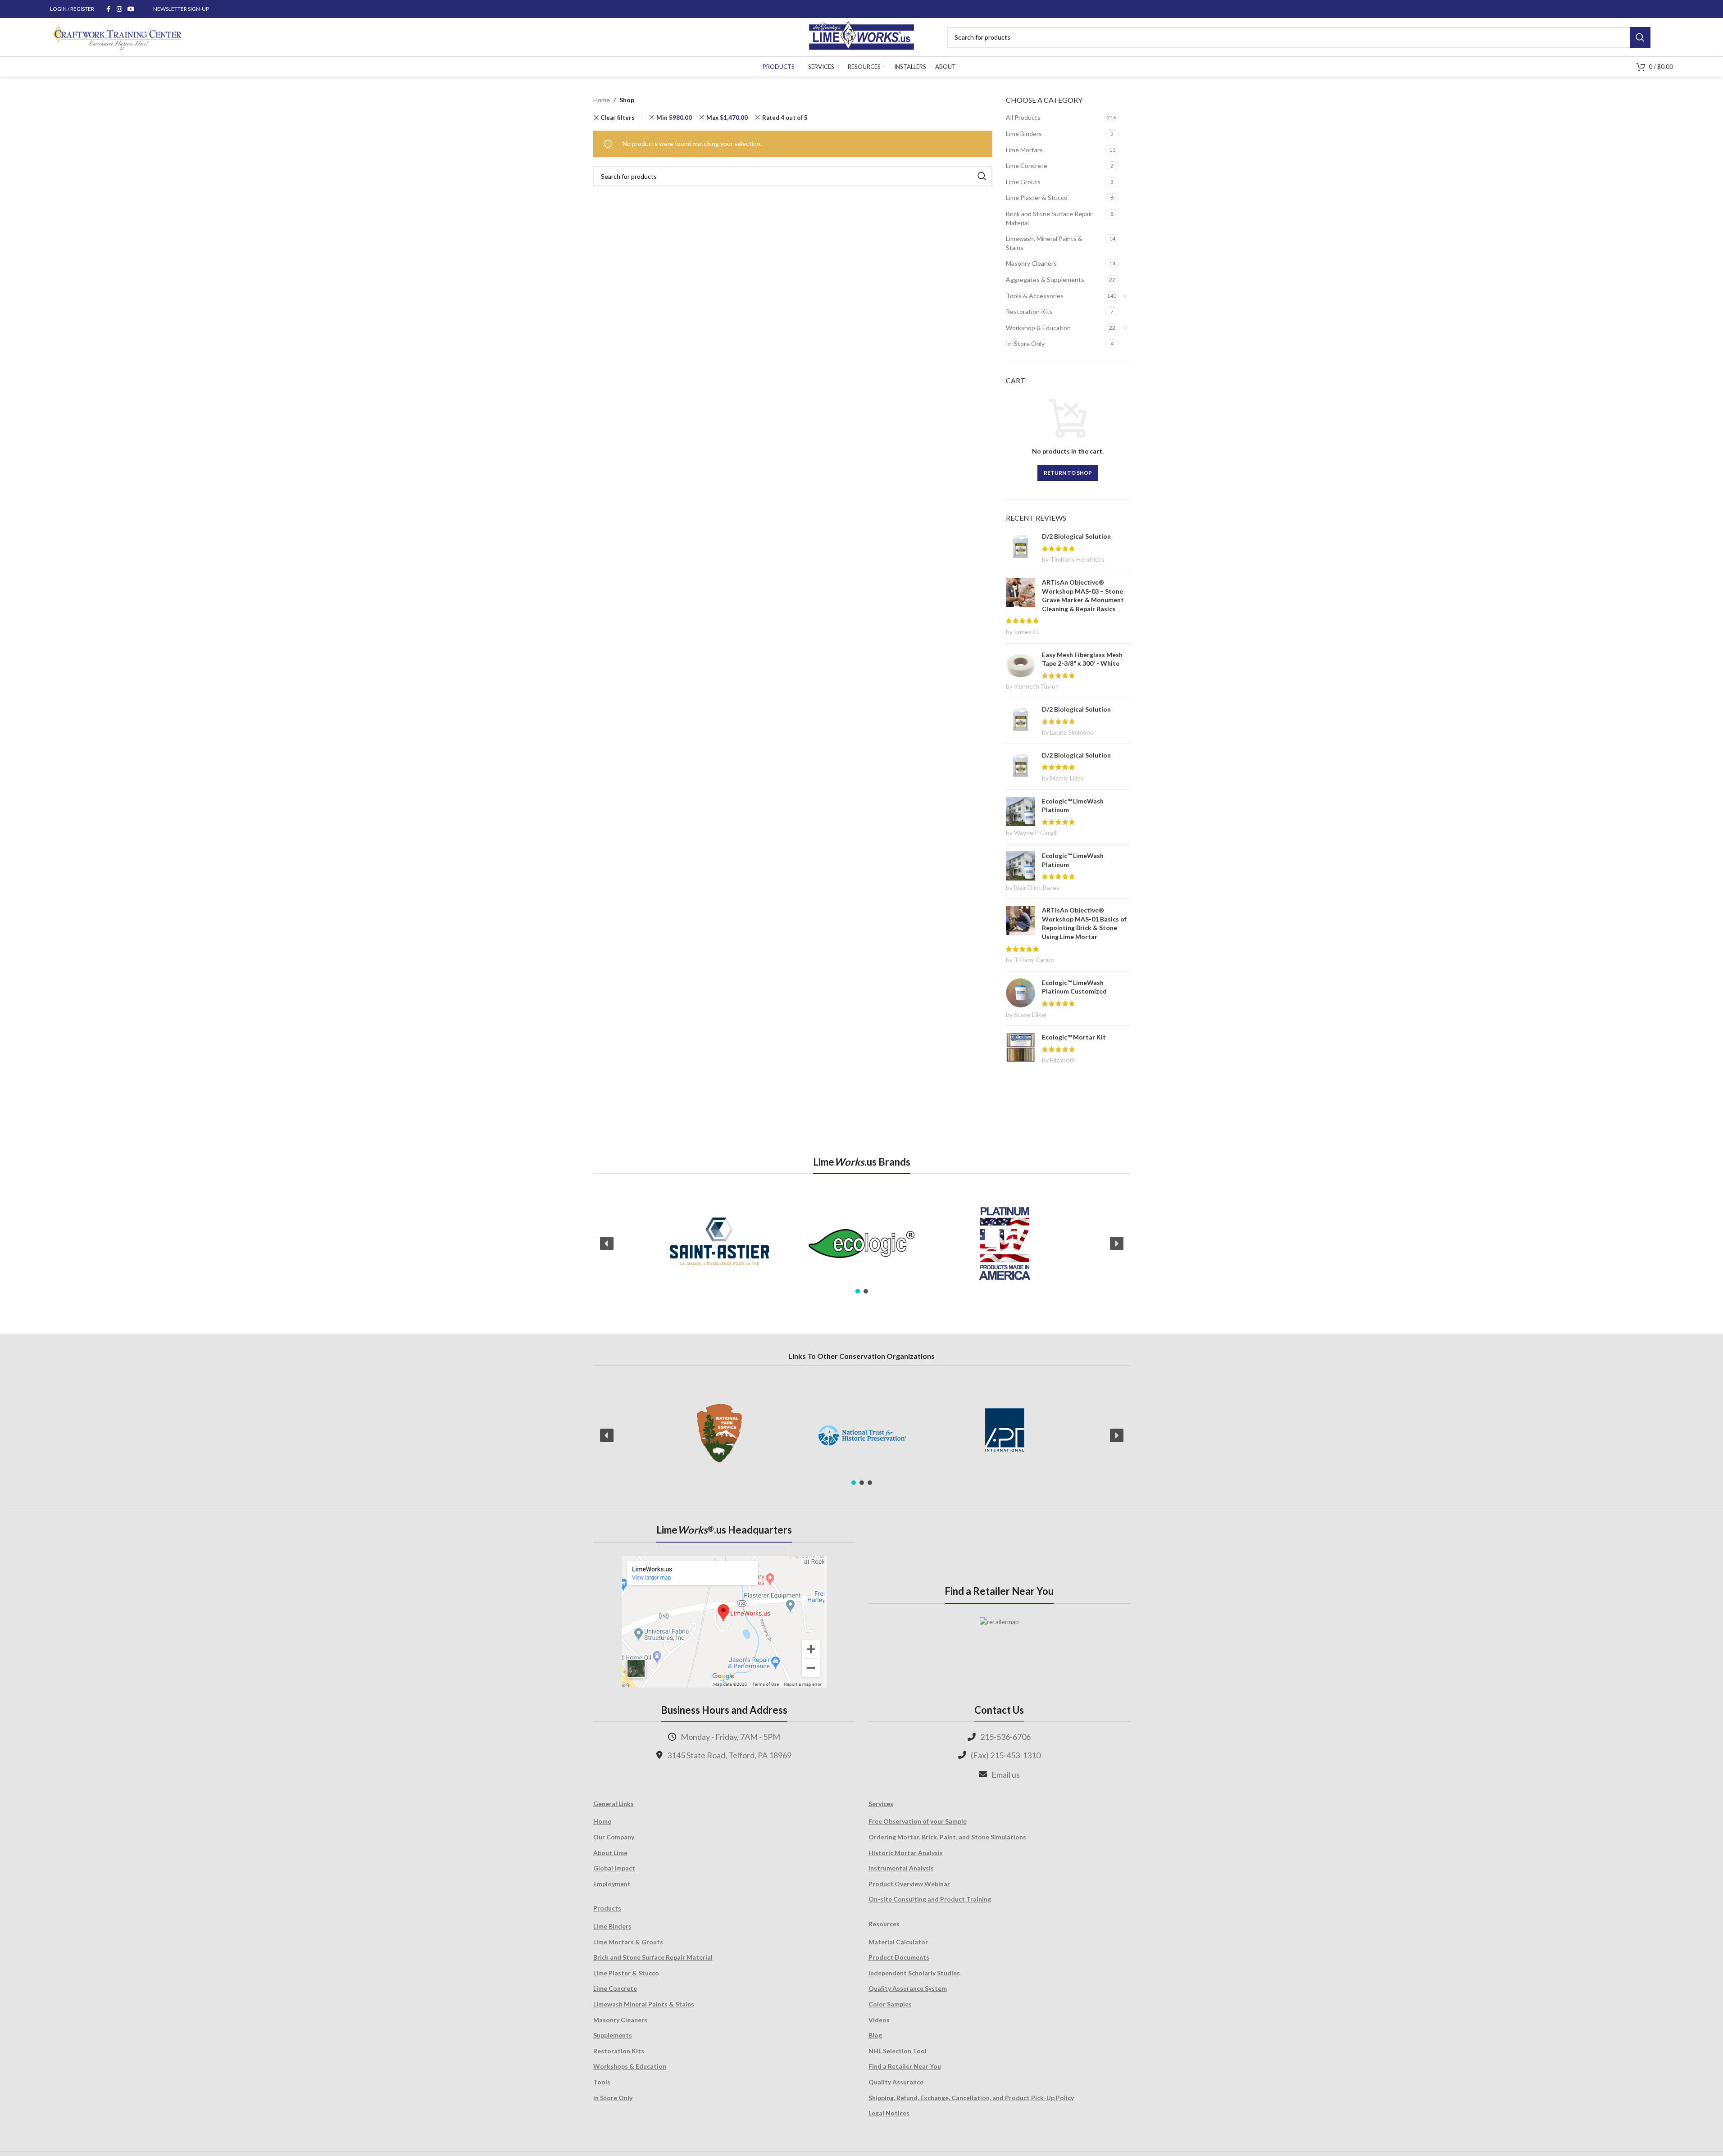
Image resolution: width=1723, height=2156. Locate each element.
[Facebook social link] (109, 9)
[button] (607, 1244)
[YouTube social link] (131, 9)
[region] (862, 1244)
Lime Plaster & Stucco (1037, 197)
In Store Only (613, 2098)
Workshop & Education (1038, 328)
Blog (875, 2035)
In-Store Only (1025, 343)
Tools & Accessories (1035, 296)
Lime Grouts (1023, 182)
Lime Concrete (1027, 166)
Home (602, 100)
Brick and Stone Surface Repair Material (1049, 218)
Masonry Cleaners (1031, 263)
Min (674, 118)
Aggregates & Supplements (1045, 279)
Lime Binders (1024, 134)
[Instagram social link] (119, 9)
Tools (602, 2082)
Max (727, 118)
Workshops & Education (630, 2066)
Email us (1006, 1775)
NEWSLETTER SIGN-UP (181, 9)
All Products (1023, 117)
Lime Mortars (1024, 150)
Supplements (613, 2035)
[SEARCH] (1640, 37)
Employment (612, 1884)
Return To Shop (1068, 473)
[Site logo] (861, 36)
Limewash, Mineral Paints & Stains (1044, 243)
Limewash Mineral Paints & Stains (644, 2004)
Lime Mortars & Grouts (628, 1942)
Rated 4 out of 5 (785, 118)
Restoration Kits (1029, 311)
